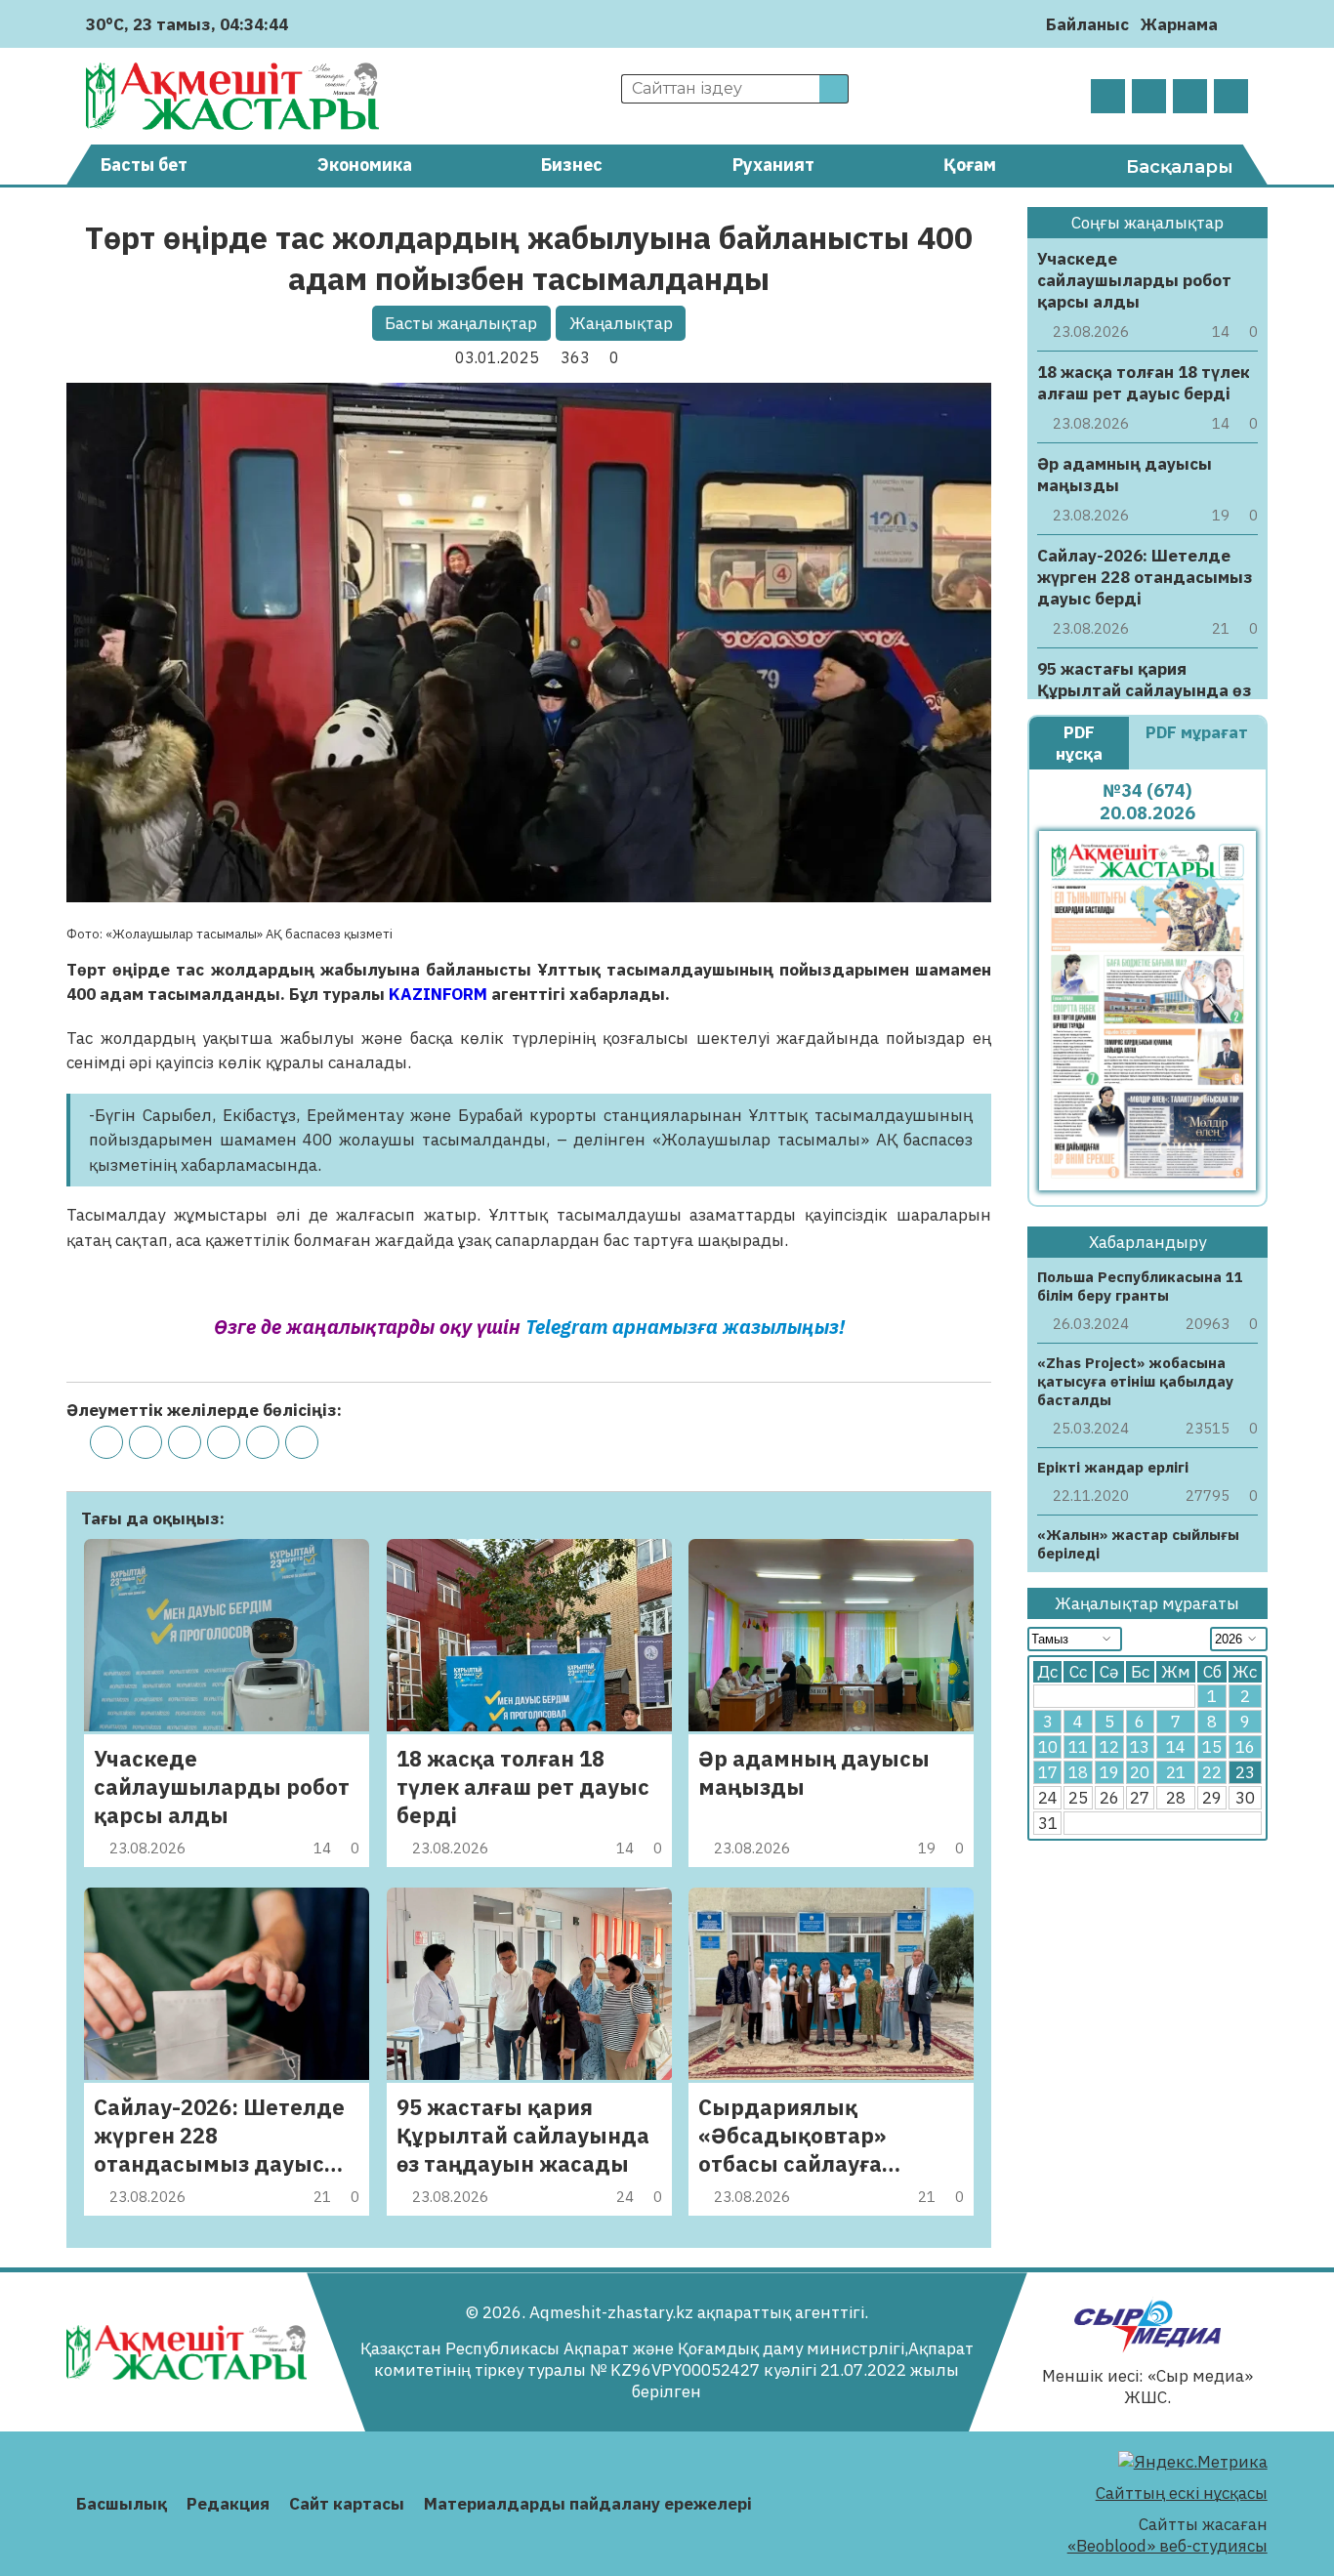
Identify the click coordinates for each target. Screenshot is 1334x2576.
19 (1109, 1773)
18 (1078, 1773)
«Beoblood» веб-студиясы (1167, 2546)
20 (1140, 1773)
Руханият (773, 165)
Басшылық (122, 2504)
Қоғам (970, 165)
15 (1212, 1748)
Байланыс (1087, 24)
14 (1176, 1748)
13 (1140, 1748)
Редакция (228, 2504)
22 (1212, 1773)
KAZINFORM (438, 994)
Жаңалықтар (621, 323)
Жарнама (1179, 24)
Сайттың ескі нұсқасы (1182, 2493)
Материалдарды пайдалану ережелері (588, 2504)
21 (1176, 1773)
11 (1078, 1748)
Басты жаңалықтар (461, 323)
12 (1109, 1748)
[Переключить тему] (1239, 24)
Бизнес (572, 165)
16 (1245, 1748)
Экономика (365, 165)
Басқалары (1180, 167)
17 (1048, 1773)
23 (1245, 1773)
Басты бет (144, 165)
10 (1048, 1748)
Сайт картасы (347, 2504)
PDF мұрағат (1197, 732)
